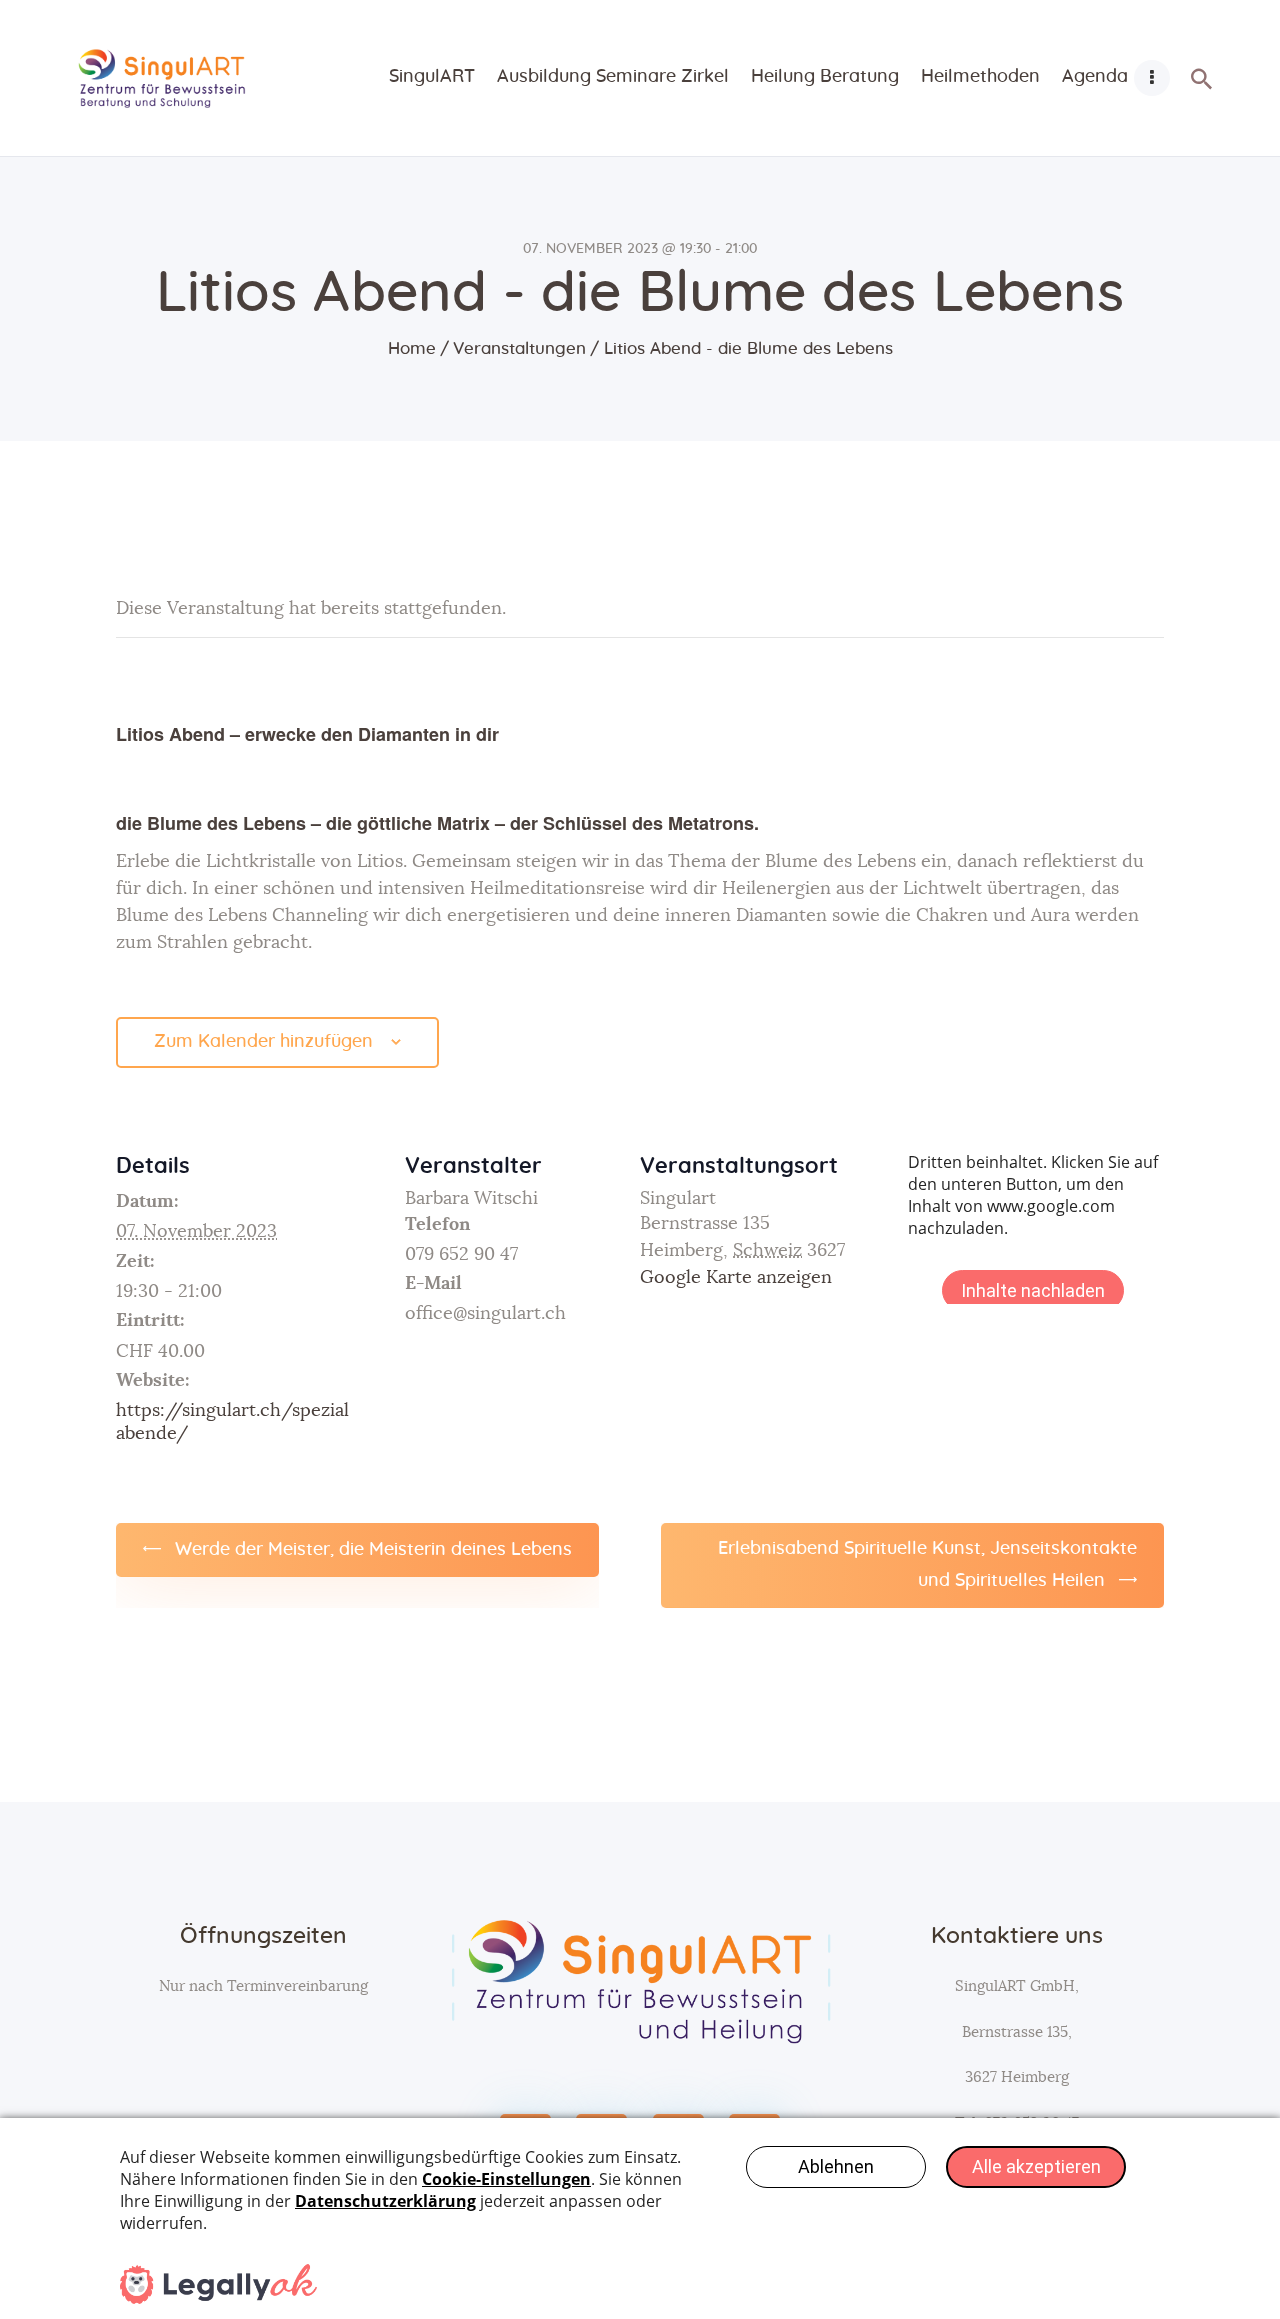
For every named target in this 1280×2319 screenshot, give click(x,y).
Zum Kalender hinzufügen (263, 1042)
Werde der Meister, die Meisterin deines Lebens (371, 1550)
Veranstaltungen (519, 348)
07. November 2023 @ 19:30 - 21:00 (640, 249)
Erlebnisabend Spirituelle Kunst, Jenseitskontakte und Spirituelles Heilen (927, 1565)
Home (412, 348)
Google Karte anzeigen (736, 1278)
